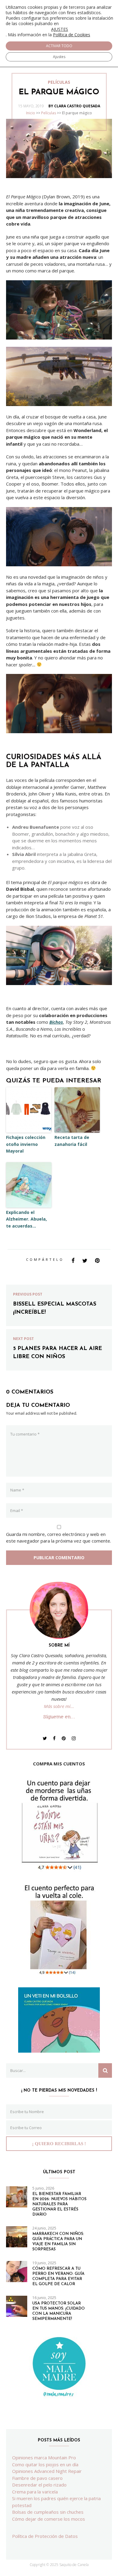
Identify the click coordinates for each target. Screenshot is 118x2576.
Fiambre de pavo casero (37, 2478)
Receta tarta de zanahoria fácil (72, 1141)
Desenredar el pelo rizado (39, 2485)
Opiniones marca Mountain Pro (44, 2457)
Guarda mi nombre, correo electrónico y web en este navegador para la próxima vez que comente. (59, 1538)
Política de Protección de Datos (45, 2536)
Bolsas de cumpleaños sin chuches (48, 2512)
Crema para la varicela (35, 2492)
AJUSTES (60, 29)
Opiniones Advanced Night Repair (47, 2471)
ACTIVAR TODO (59, 46)
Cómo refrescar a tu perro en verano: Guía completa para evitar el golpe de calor (58, 2276)
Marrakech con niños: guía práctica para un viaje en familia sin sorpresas (58, 2242)
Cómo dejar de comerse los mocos (49, 2519)
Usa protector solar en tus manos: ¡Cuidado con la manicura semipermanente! (59, 2311)
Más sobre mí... (59, 1706)
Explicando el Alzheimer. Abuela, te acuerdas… (26, 1219)
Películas (49, 113)
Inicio (31, 113)
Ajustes (59, 57)
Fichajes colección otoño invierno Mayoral (26, 1144)
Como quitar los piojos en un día (45, 2464)
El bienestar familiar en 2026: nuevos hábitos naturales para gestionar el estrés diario (59, 2204)
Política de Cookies (72, 35)
